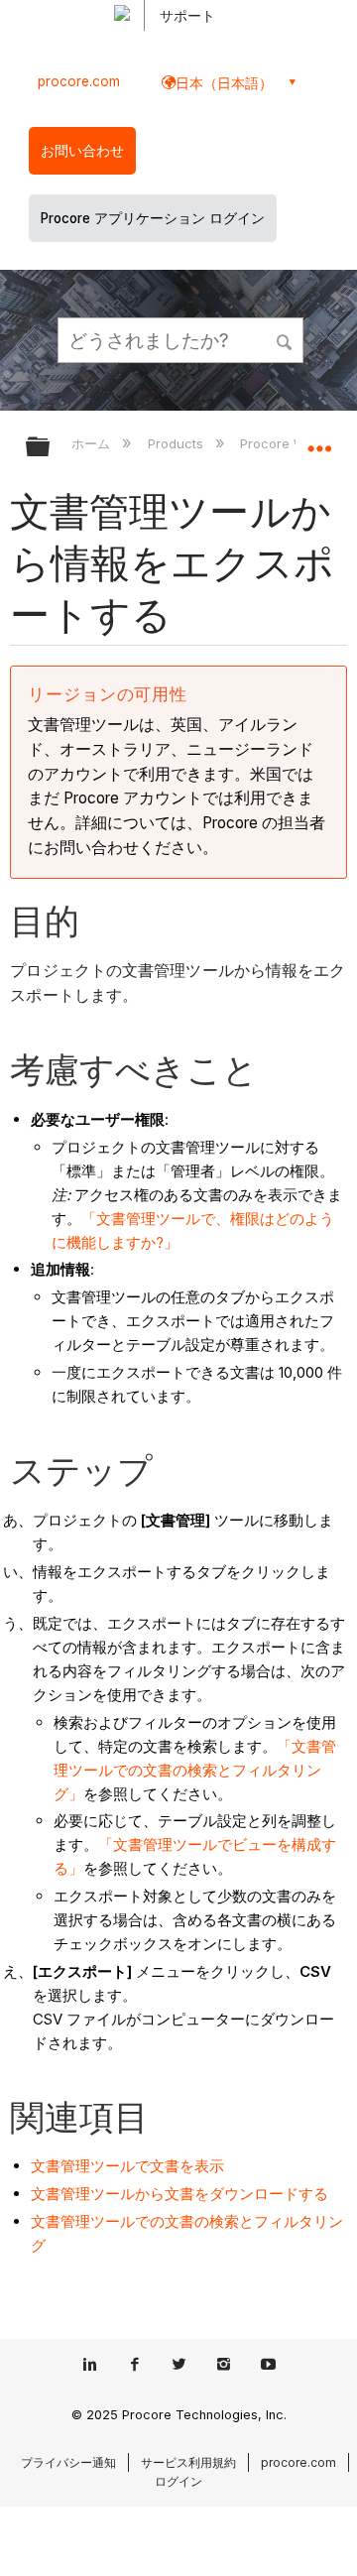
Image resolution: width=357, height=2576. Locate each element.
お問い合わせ (82, 151)
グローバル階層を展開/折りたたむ (51, 448)
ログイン (178, 2481)
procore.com (79, 81)
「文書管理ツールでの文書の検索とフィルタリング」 (195, 1770)
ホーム (93, 443)
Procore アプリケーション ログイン (153, 218)
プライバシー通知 (68, 2462)
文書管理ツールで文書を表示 (127, 2166)
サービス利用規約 (188, 2462)
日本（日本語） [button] (224, 83)
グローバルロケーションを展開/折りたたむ (319, 440)
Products (177, 443)
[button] (286, 339)
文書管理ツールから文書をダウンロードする (179, 2194)
